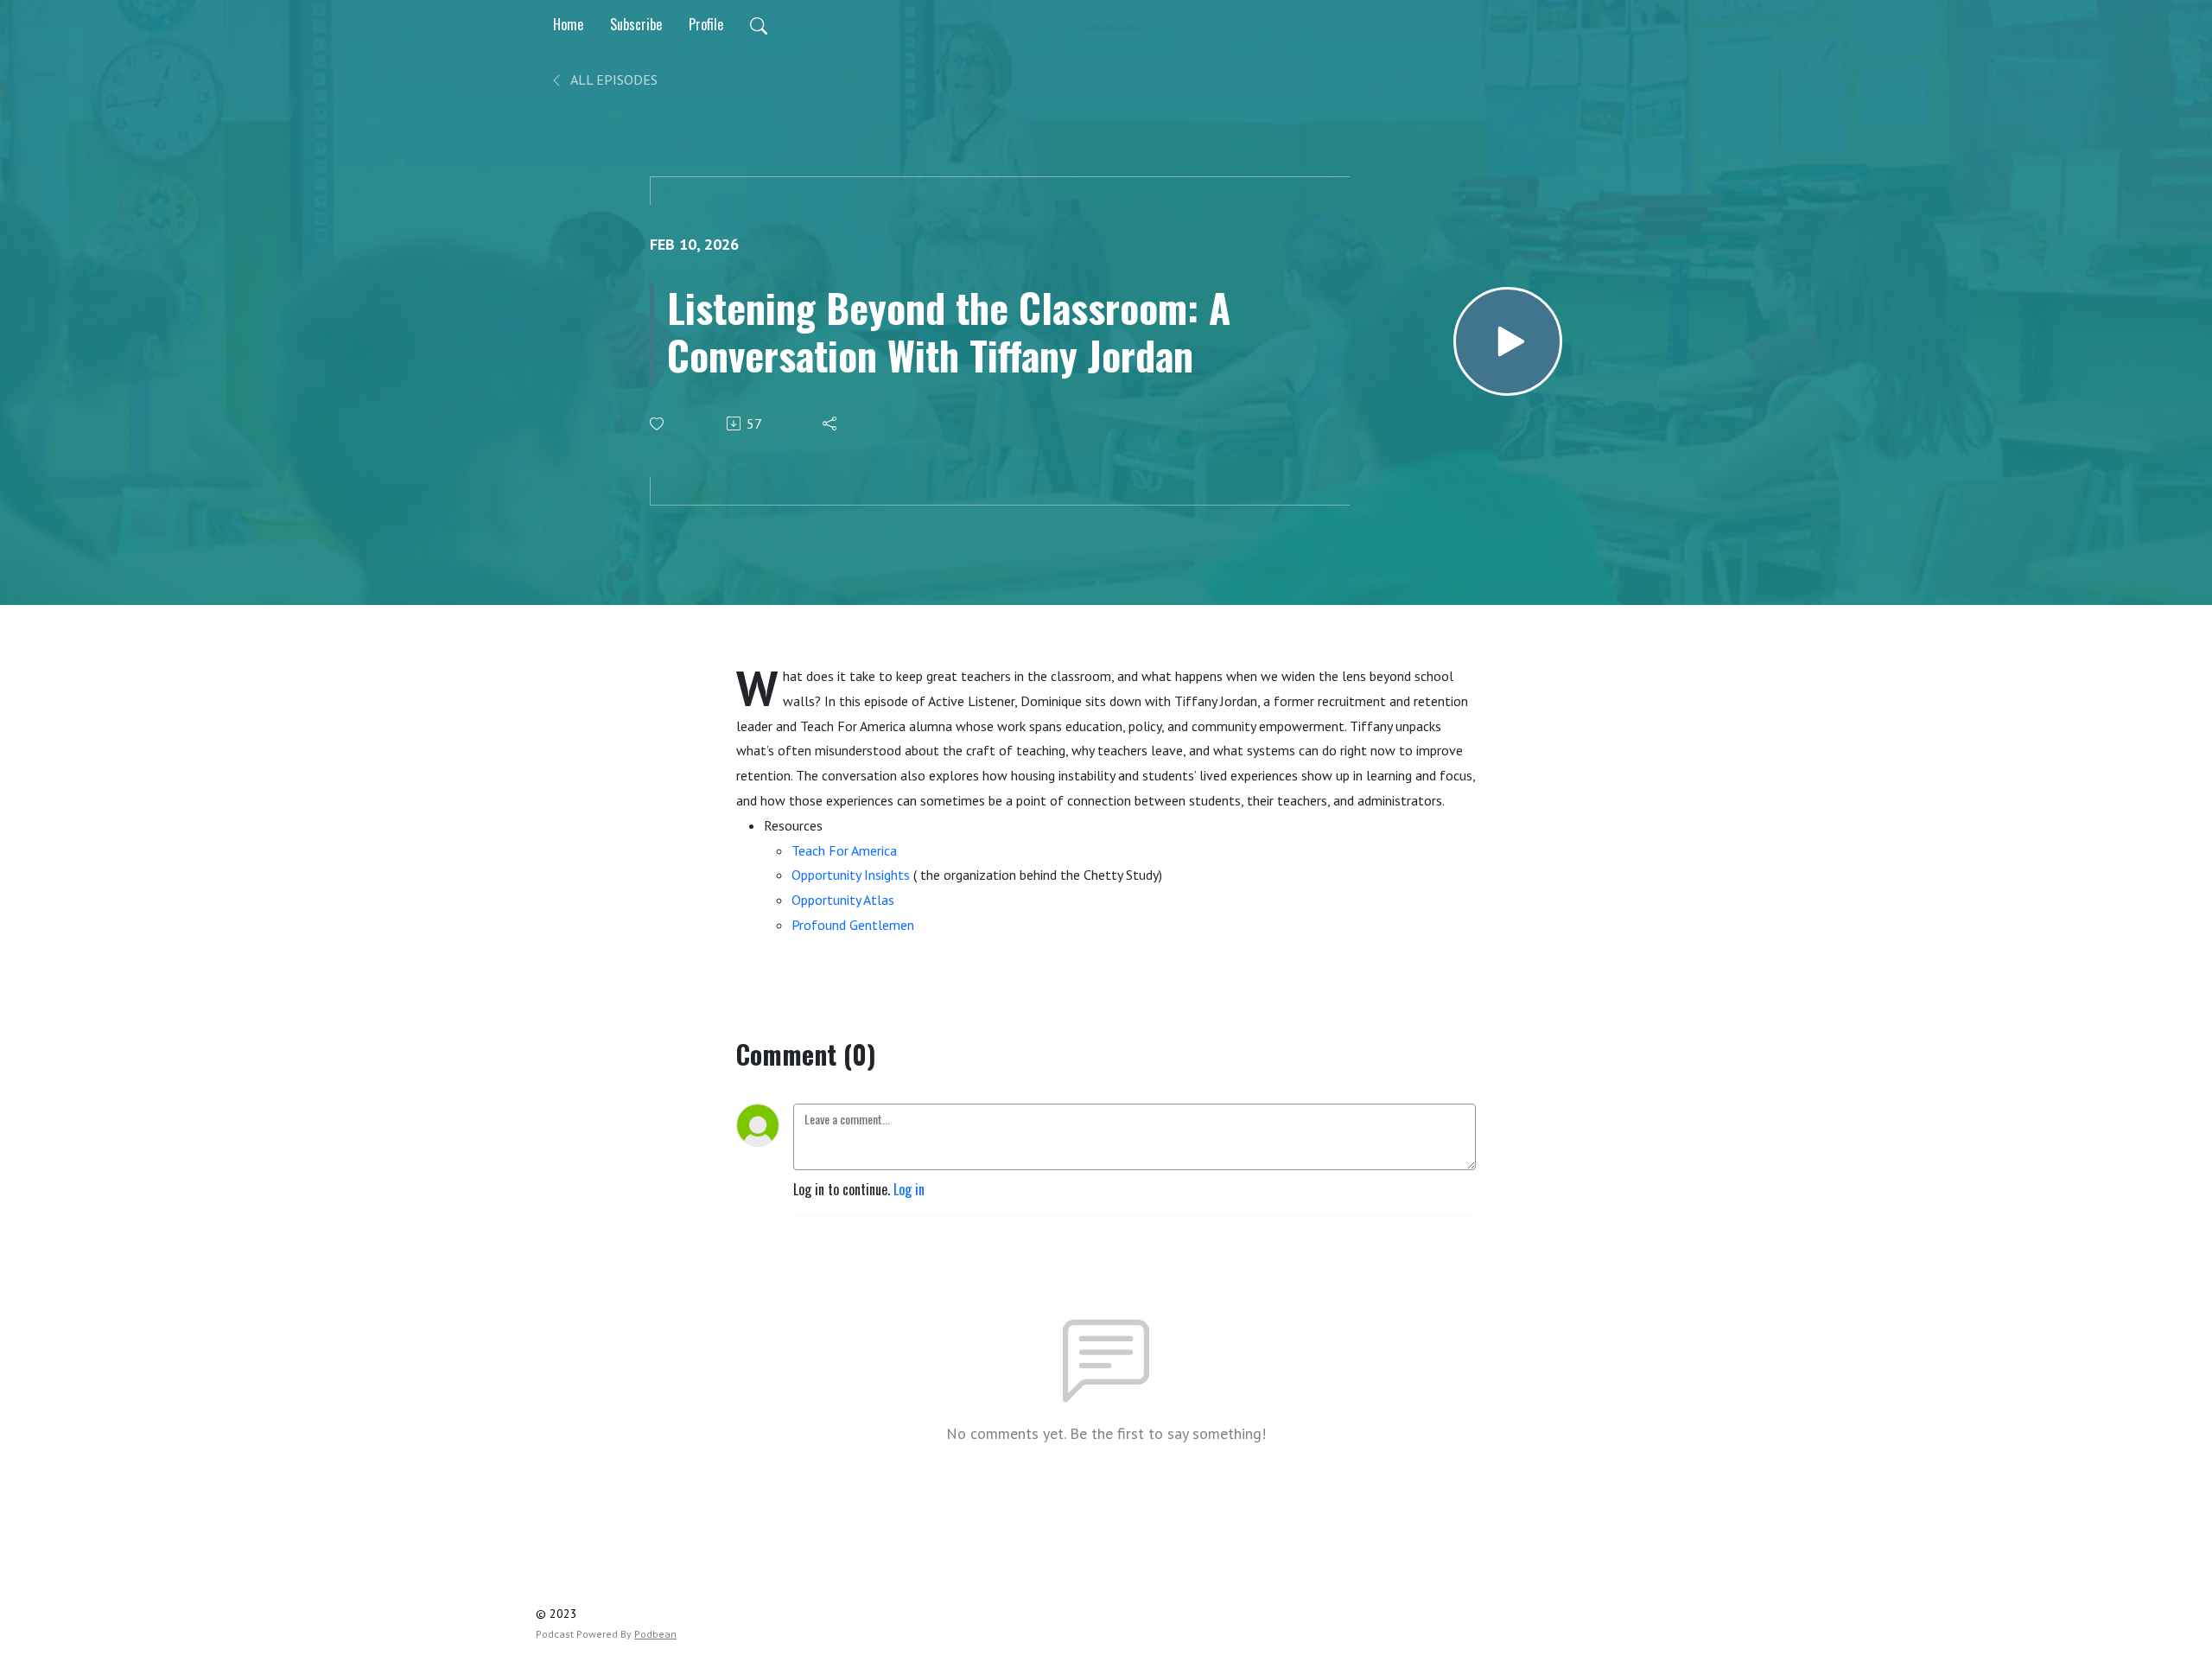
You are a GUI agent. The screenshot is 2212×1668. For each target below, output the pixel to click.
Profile (706, 24)
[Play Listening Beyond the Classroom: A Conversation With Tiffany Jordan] (1508, 341)
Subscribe (636, 24)
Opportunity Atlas (843, 900)
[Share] (831, 423)
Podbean (655, 1634)
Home (568, 24)
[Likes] (658, 424)
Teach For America (844, 850)
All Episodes (613, 80)
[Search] (759, 24)
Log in (909, 1189)
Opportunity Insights (851, 875)
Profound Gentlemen (853, 925)
